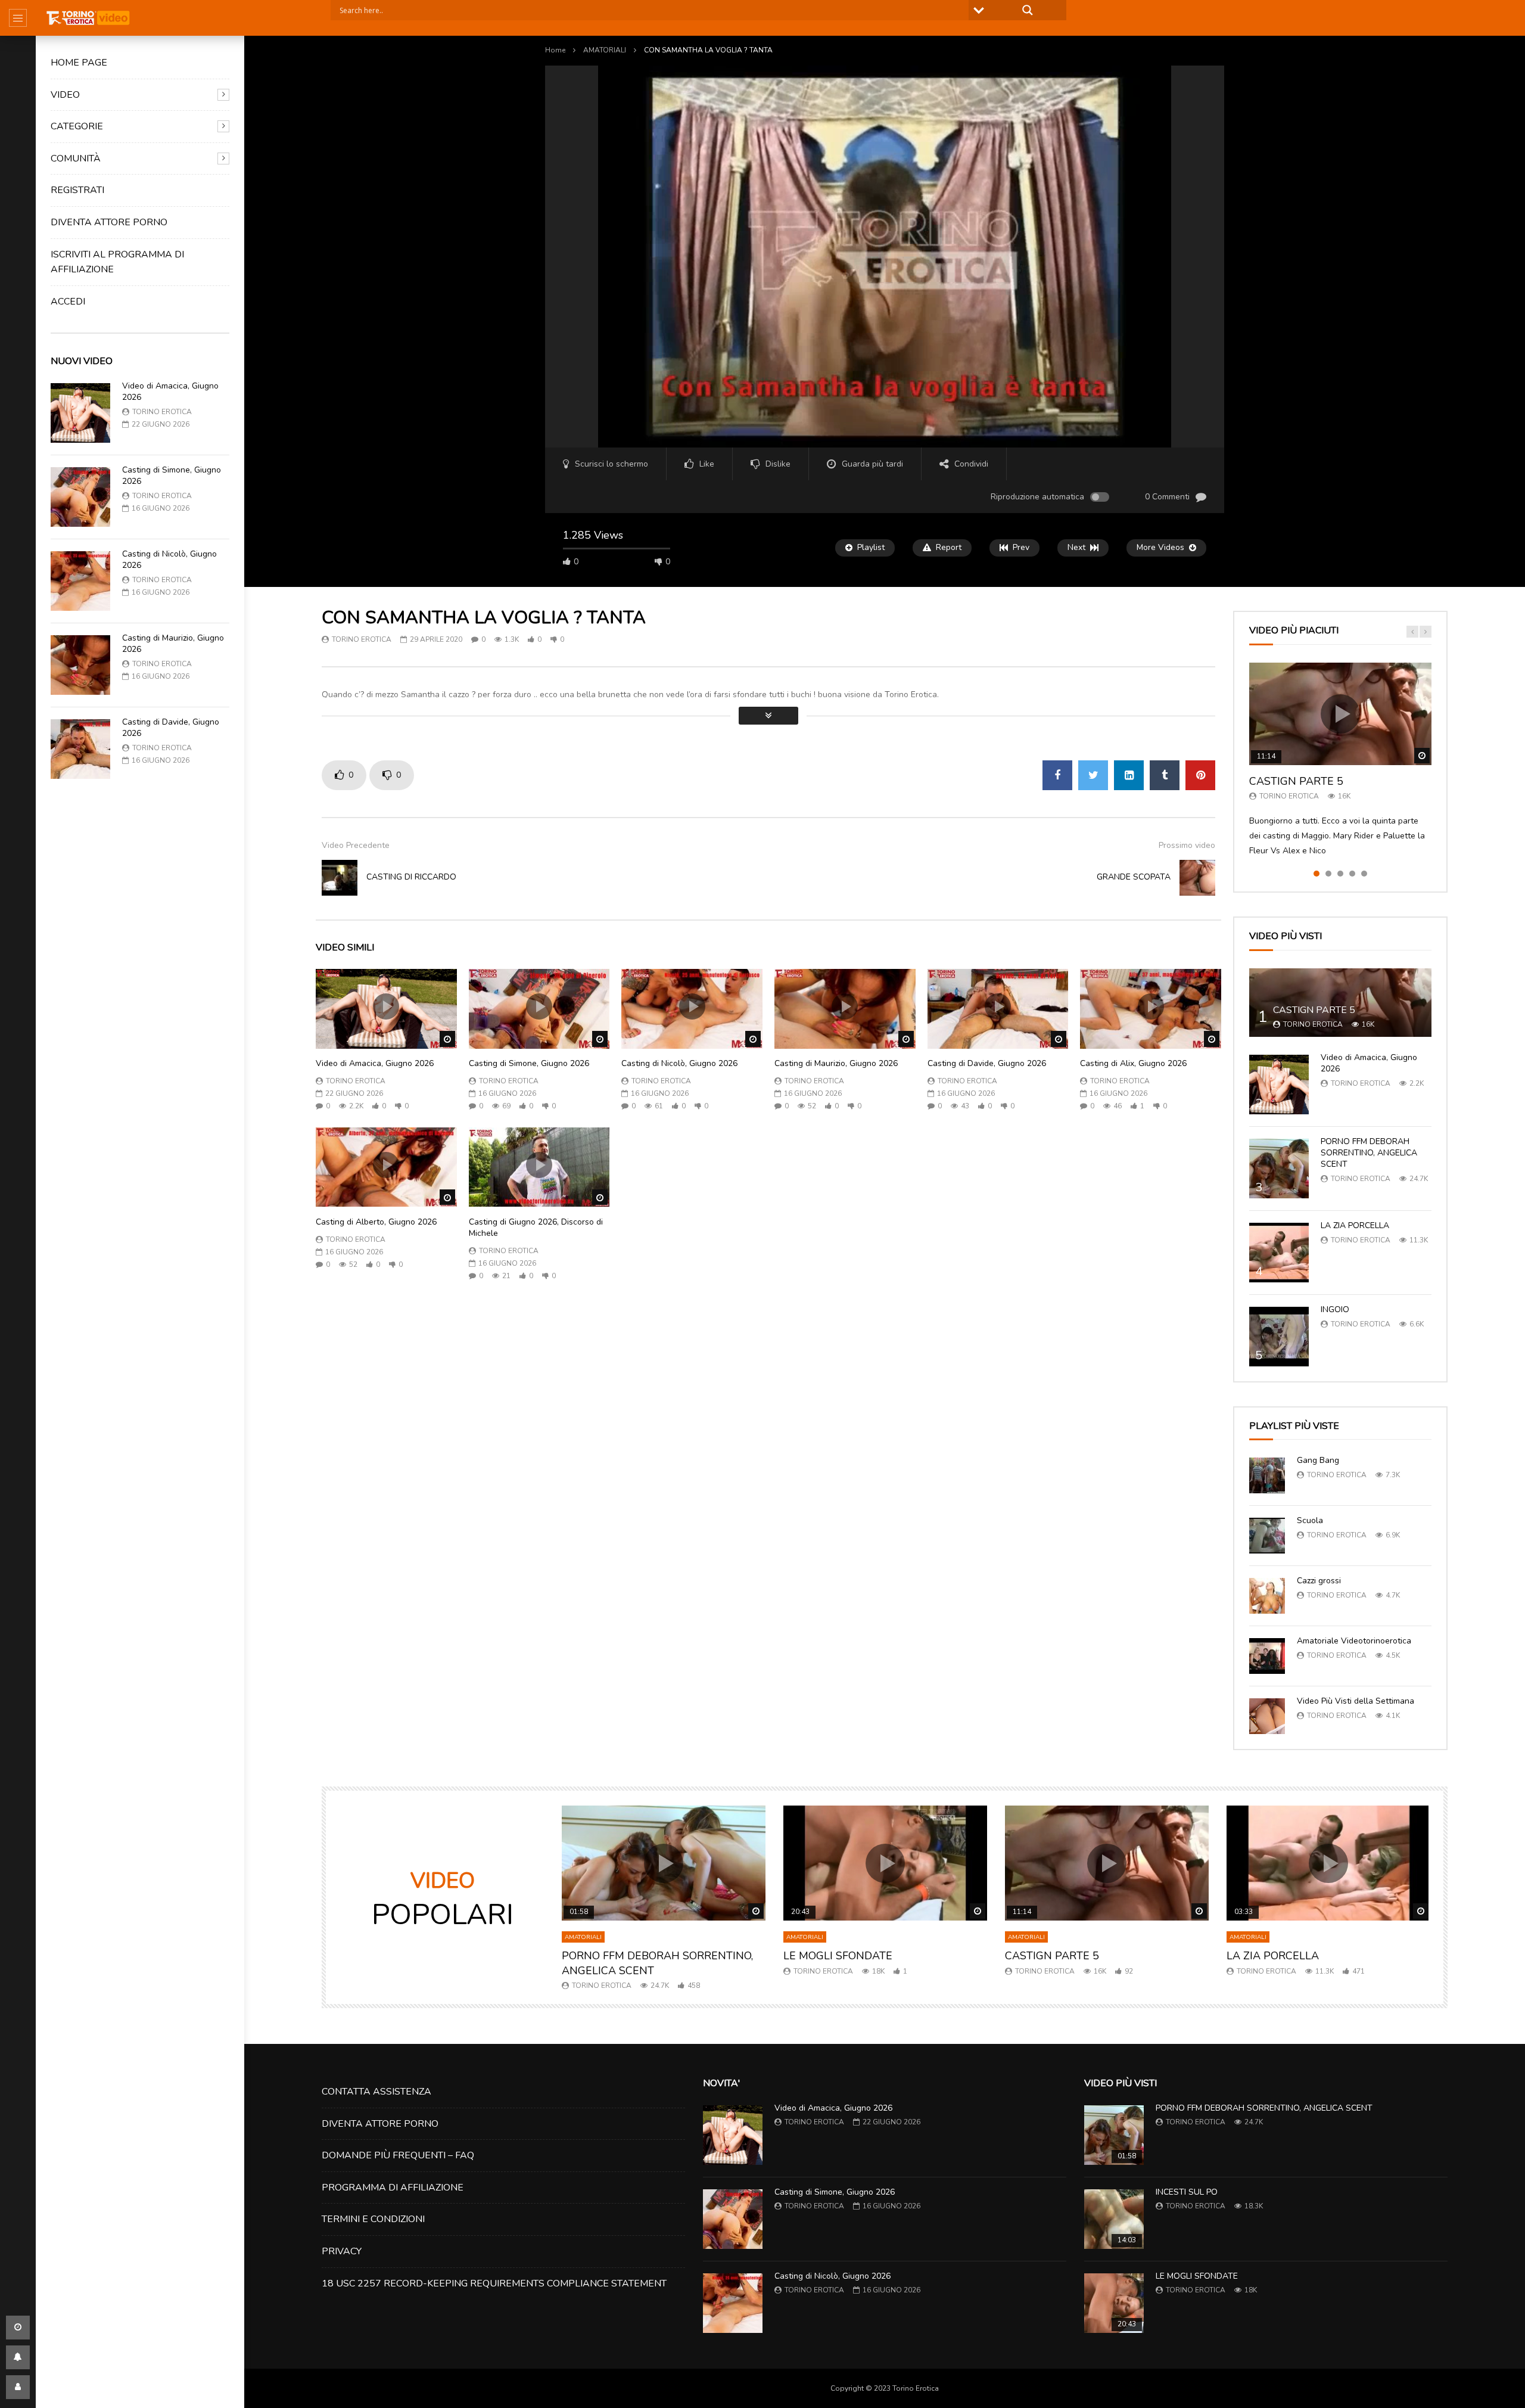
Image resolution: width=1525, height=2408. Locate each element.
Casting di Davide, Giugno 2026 (171, 728)
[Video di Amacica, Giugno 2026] (80, 413)
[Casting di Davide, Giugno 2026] (80, 749)
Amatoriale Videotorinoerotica (1354, 1641)
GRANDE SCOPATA (1134, 877)
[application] (885, 257)
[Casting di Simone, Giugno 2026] (80, 497)
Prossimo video (1187, 845)
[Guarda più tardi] (18, 2328)
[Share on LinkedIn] (1129, 775)
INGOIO (1335, 1309)
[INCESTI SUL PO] (1114, 2219)
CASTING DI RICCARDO (411, 877)
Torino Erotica (162, 412)
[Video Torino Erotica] (88, 18)
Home (555, 50)
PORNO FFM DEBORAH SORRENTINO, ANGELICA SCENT (1369, 1153)
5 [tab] (1364, 874)
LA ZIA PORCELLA (1355, 1225)
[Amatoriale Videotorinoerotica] (1267, 1656)
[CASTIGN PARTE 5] (1340, 1003)
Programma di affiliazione (393, 2188)
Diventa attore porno (109, 222)
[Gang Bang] (1267, 1475)
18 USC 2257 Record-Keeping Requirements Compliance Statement (494, 2283)
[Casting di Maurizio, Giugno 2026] (80, 665)
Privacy (342, 2251)
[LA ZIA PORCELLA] (1279, 1253)
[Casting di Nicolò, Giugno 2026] (80, 581)
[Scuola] (1267, 1536)
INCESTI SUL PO (1187, 2192)
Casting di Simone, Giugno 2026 (172, 476)
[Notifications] (18, 2357)
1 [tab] (1317, 874)
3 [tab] (1340, 874)
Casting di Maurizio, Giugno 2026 (173, 644)
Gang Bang (1318, 1460)
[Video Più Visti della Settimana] (1267, 1716)
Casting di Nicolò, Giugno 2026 (169, 560)
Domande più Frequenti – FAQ (398, 2155)
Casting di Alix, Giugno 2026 (1133, 1063)
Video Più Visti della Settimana (1356, 1701)
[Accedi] (18, 2387)
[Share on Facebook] (1057, 775)
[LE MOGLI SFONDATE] (1114, 2303)
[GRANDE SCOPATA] (1197, 878)
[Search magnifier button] (1028, 10)
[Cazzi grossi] (1267, 1596)
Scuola (1310, 1520)
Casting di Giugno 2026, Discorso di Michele (536, 1228)
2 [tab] (1328, 874)
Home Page (79, 63)
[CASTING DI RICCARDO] (340, 878)
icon (386, 1006)
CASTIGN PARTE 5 (1296, 781)
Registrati (77, 190)
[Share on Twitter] (1093, 775)
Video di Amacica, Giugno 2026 (170, 392)
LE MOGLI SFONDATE (838, 1956)
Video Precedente (356, 845)
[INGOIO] (1279, 1337)
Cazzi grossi (1319, 1581)
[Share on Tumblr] (1165, 775)
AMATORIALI (605, 50)
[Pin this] (1200, 775)
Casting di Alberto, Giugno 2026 (376, 1222)
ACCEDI (68, 302)
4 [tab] (1352, 874)
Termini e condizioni (373, 2219)
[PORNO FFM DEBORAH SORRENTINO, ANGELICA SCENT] (1279, 1169)
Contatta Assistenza (376, 2092)
